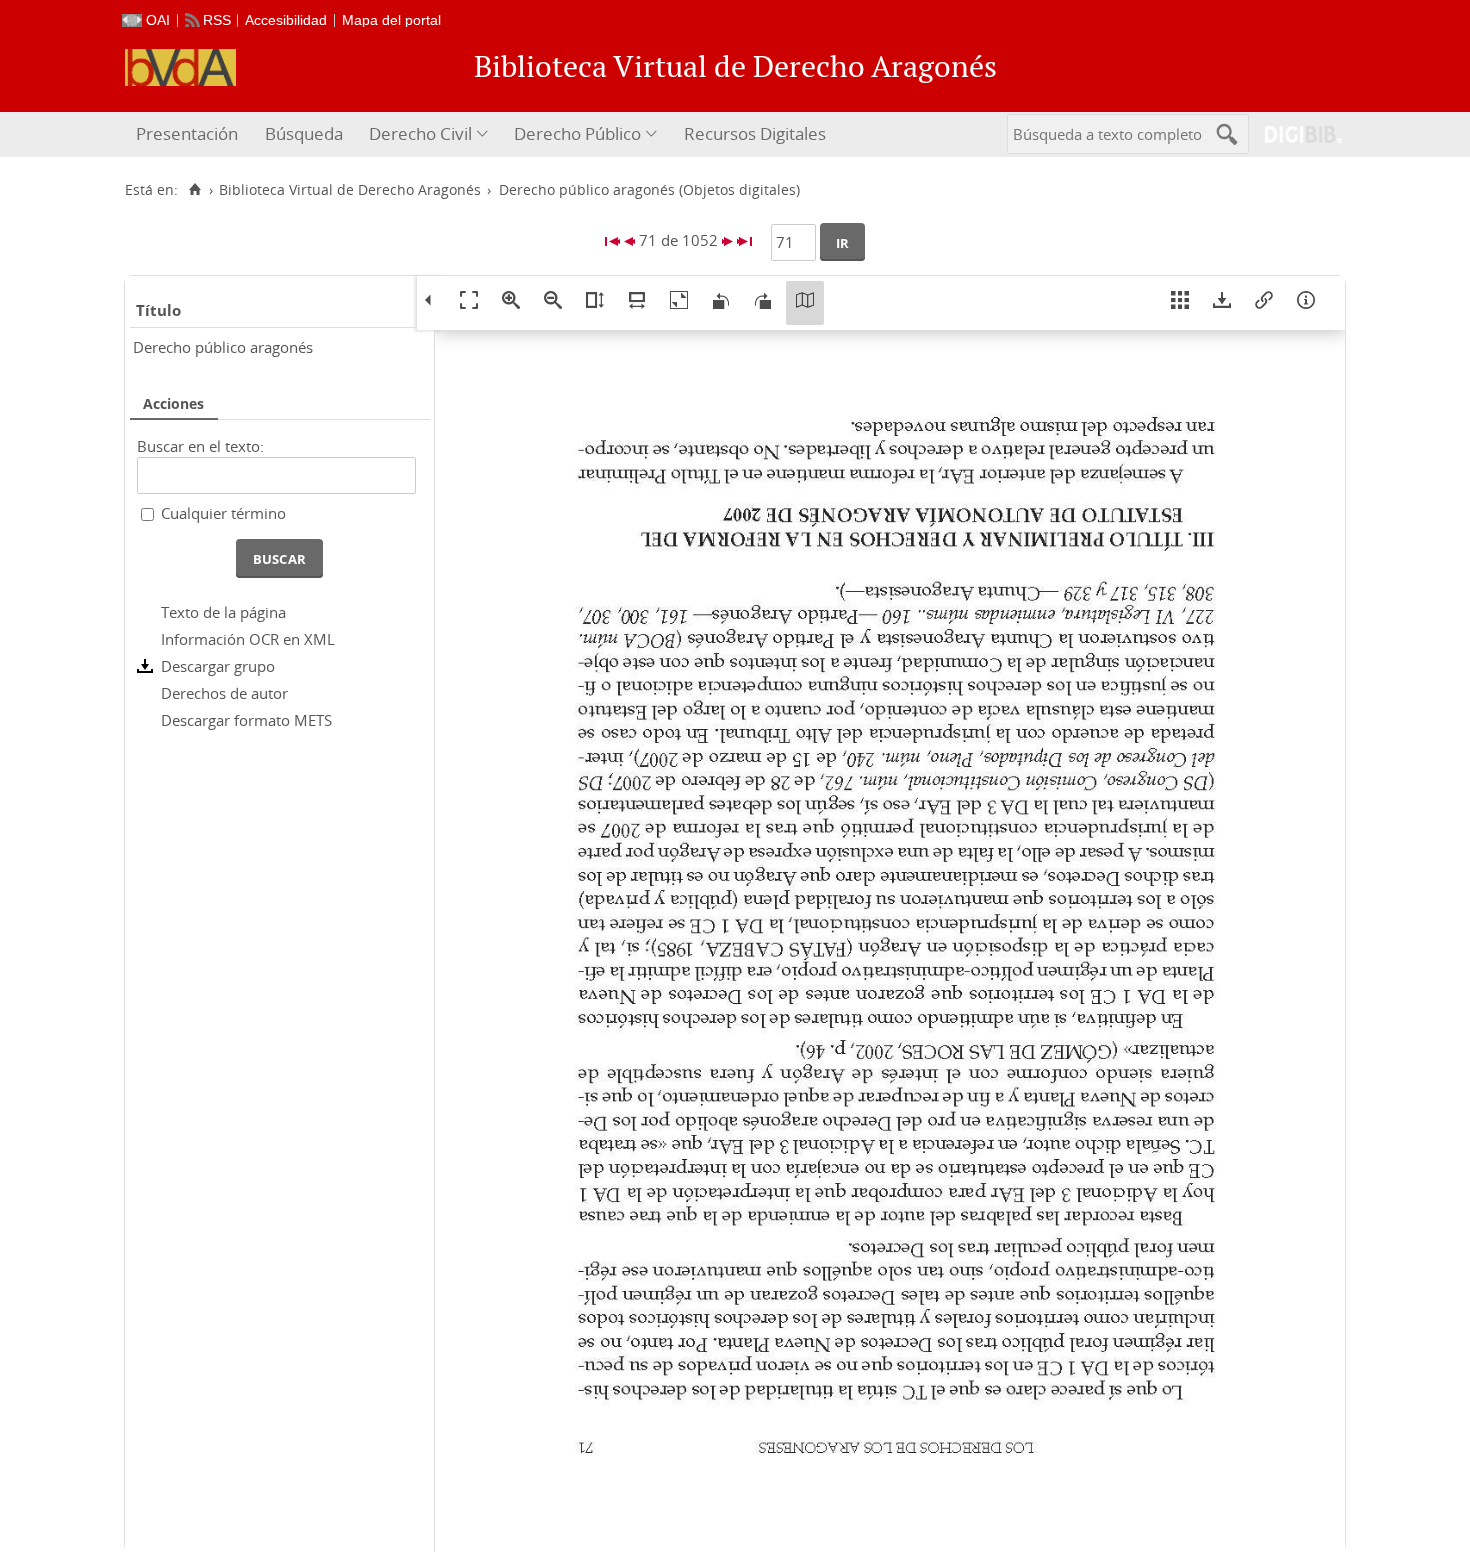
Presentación (187, 133)
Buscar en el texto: (200, 446)
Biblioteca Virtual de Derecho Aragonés (350, 190)
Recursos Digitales (755, 133)
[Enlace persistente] (1264, 303)
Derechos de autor (224, 693)
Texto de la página (223, 612)
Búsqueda (304, 133)
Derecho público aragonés (223, 347)
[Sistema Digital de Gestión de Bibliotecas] (1295, 134)
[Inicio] (194, 190)
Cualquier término (223, 513)
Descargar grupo (218, 666)
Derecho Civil (420, 133)
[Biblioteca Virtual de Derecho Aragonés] (180, 67)
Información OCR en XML (248, 639)
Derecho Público (577, 133)
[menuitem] (189, 134)
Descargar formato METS (246, 720)
